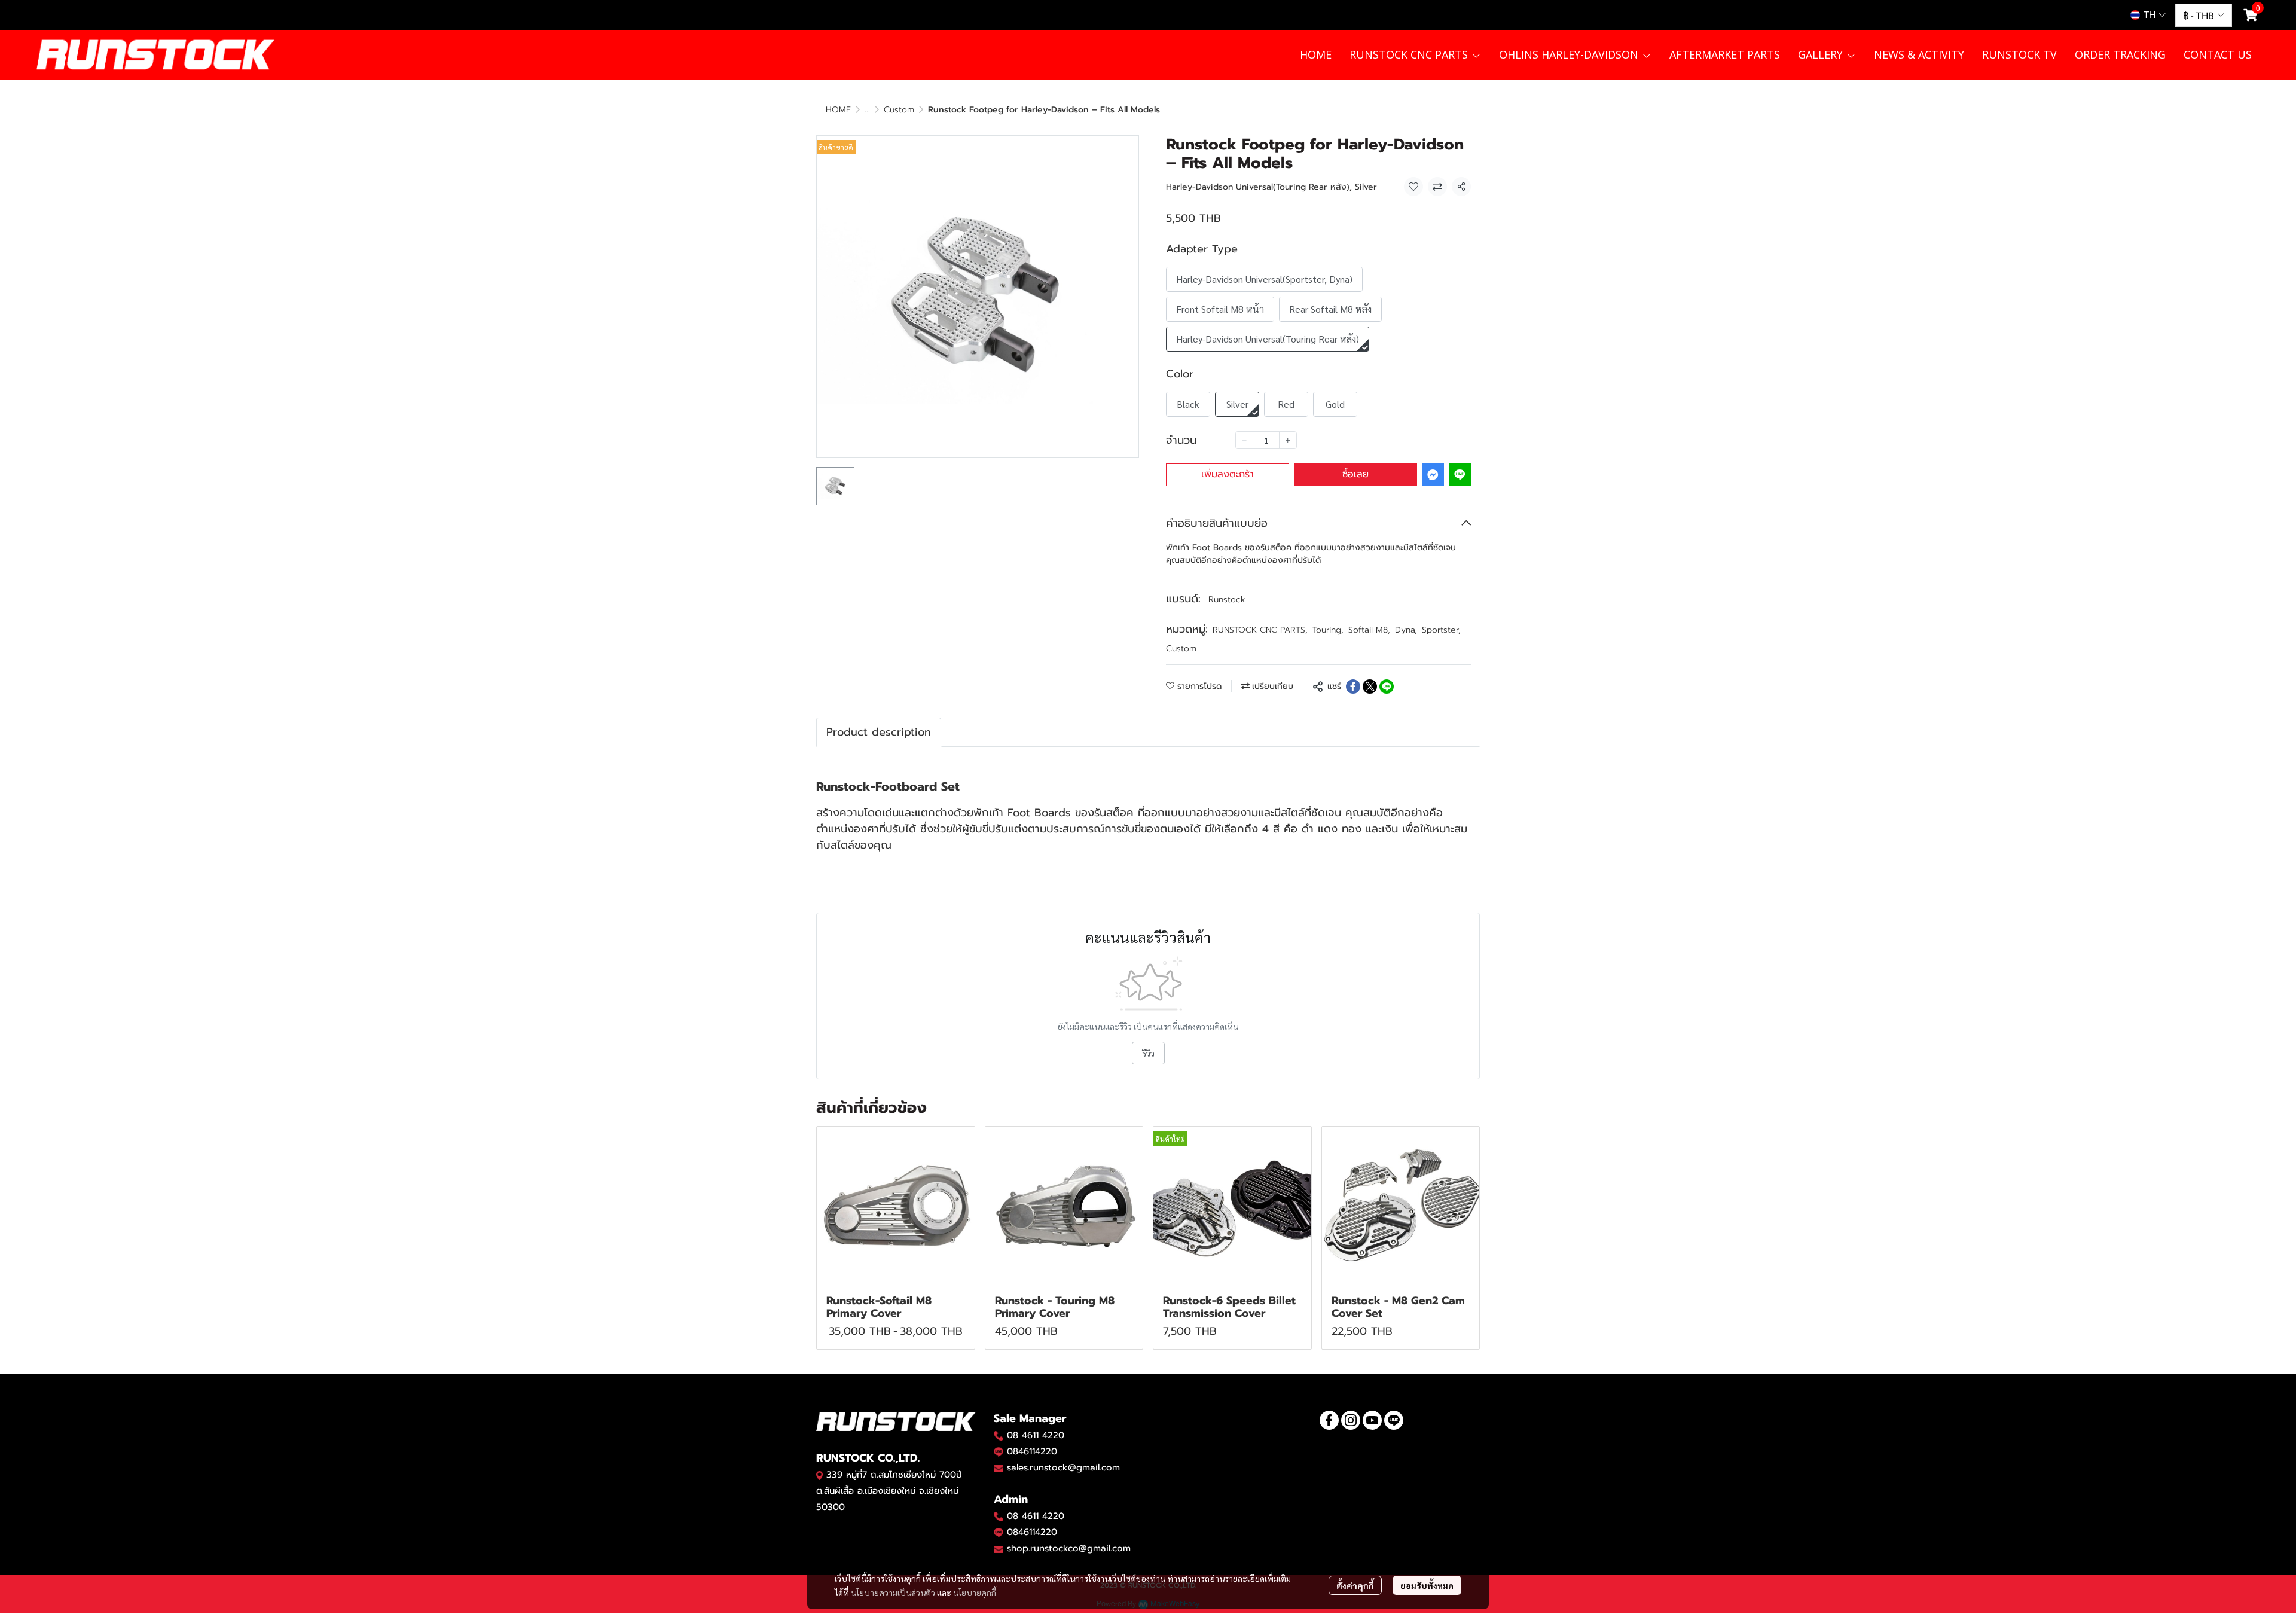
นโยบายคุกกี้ (975, 1592)
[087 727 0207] (999, 1516)
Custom (899, 110)
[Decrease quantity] (1244, 440)
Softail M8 (1369, 630)
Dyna (1406, 630)
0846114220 (1032, 1451)
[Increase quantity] (1288, 440)
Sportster (1441, 630)
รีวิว (1148, 1053)
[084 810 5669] (999, 1435)
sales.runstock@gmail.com (1063, 1467)
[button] (2148, 15)
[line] (1394, 1420)
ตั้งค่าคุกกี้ (1355, 1585)
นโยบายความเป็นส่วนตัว (893, 1592)
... (867, 110)
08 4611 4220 (1036, 1435)
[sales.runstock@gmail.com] (999, 1468)
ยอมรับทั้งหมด (1427, 1585)
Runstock (1227, 599)
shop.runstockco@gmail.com (1069, 1548)
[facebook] (1329, 1420)
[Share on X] (1370, 687)
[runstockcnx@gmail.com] (999, 1549)
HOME (838, 110)
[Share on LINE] (1387, 687)
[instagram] (1351, 1420)
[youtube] (1372, 1420)
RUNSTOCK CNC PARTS (1260, 630)
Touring (1328, 630)
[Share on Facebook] (1353, 687)
